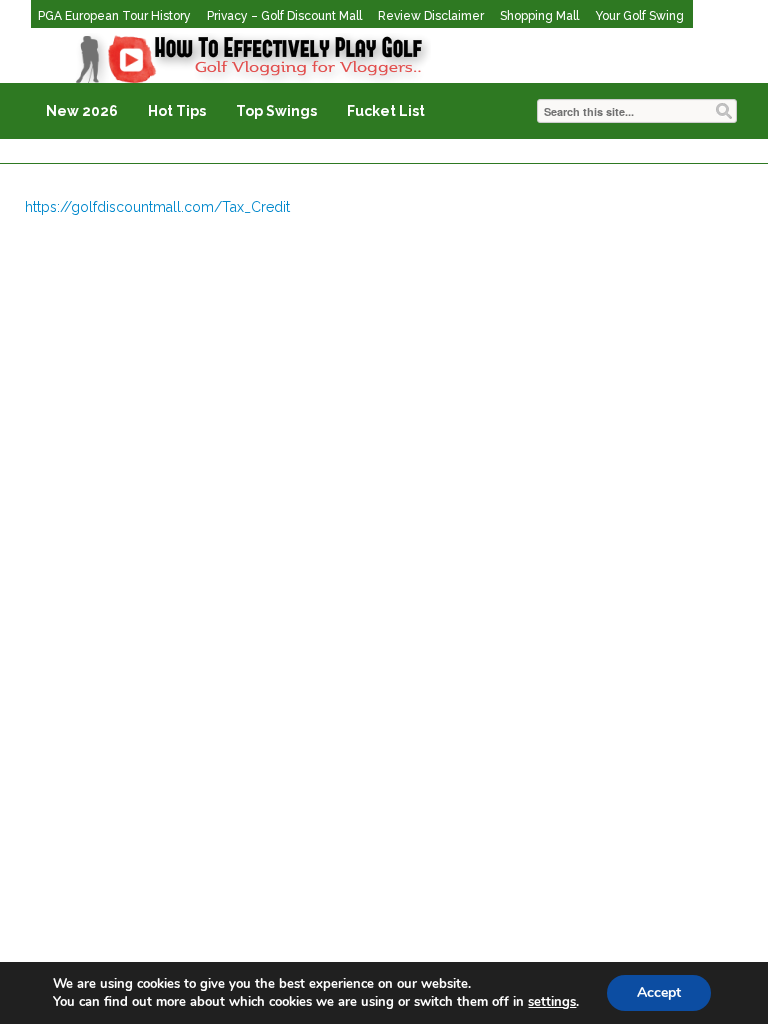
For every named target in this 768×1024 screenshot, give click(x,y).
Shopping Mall (539, 16)
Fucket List (386, 111)
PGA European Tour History (114, 16)
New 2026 (82, 111)
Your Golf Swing (639, 16)
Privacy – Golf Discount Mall (284, 16)
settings (552, 1002)
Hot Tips (177, 111)
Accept (659, 992)
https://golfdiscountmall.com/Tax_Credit (157, 207)
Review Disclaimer (431, 16)
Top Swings (276, 111)
